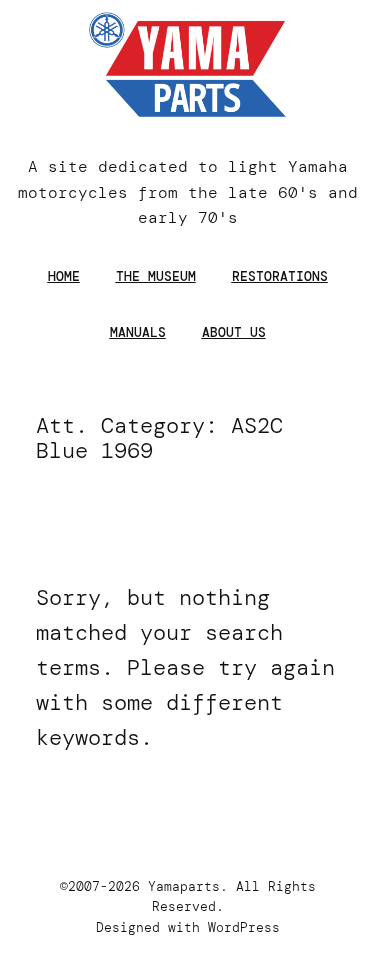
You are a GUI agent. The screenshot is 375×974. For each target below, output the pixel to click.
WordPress (244, 927)
